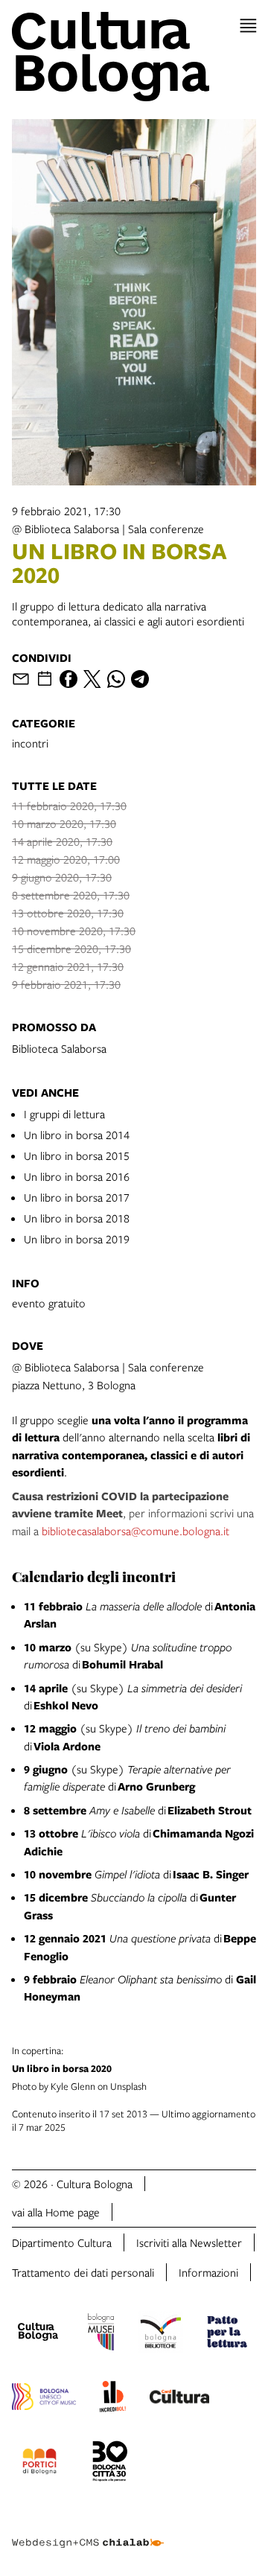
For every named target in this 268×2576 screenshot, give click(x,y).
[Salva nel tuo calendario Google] (45, 679)
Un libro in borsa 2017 (77, 1197)
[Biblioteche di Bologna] (160, 2334)
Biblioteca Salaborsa (59, 1048)
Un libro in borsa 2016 (77, 1176)
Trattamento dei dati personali (83, 2272)
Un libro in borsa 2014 (77, 1135)
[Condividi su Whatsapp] (116, 679)
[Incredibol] (113, 2399)
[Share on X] (92, 679)
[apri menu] (248, 26)
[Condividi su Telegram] (140, 679)
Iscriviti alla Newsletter (189, 2242)
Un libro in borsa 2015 (77, 1155)
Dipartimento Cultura (62, 2242)
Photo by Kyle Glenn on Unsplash (79, 2068)
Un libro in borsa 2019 (77, 1239)
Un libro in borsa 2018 (77, 1218)
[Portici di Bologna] (39, 2464)
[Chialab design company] (88, 2531)
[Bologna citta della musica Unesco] (44, 2399)
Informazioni (208, 2272)
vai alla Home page (56, 2212)
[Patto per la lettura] (227, 2334)
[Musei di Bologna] (101, 2334)
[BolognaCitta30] (110, 2464)
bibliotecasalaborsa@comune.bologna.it (135, 1531)
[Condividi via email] (21, 679)
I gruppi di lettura (64, 1114)
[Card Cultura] (179, 2399)
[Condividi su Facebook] (68, 679)
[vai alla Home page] (134, 57)
